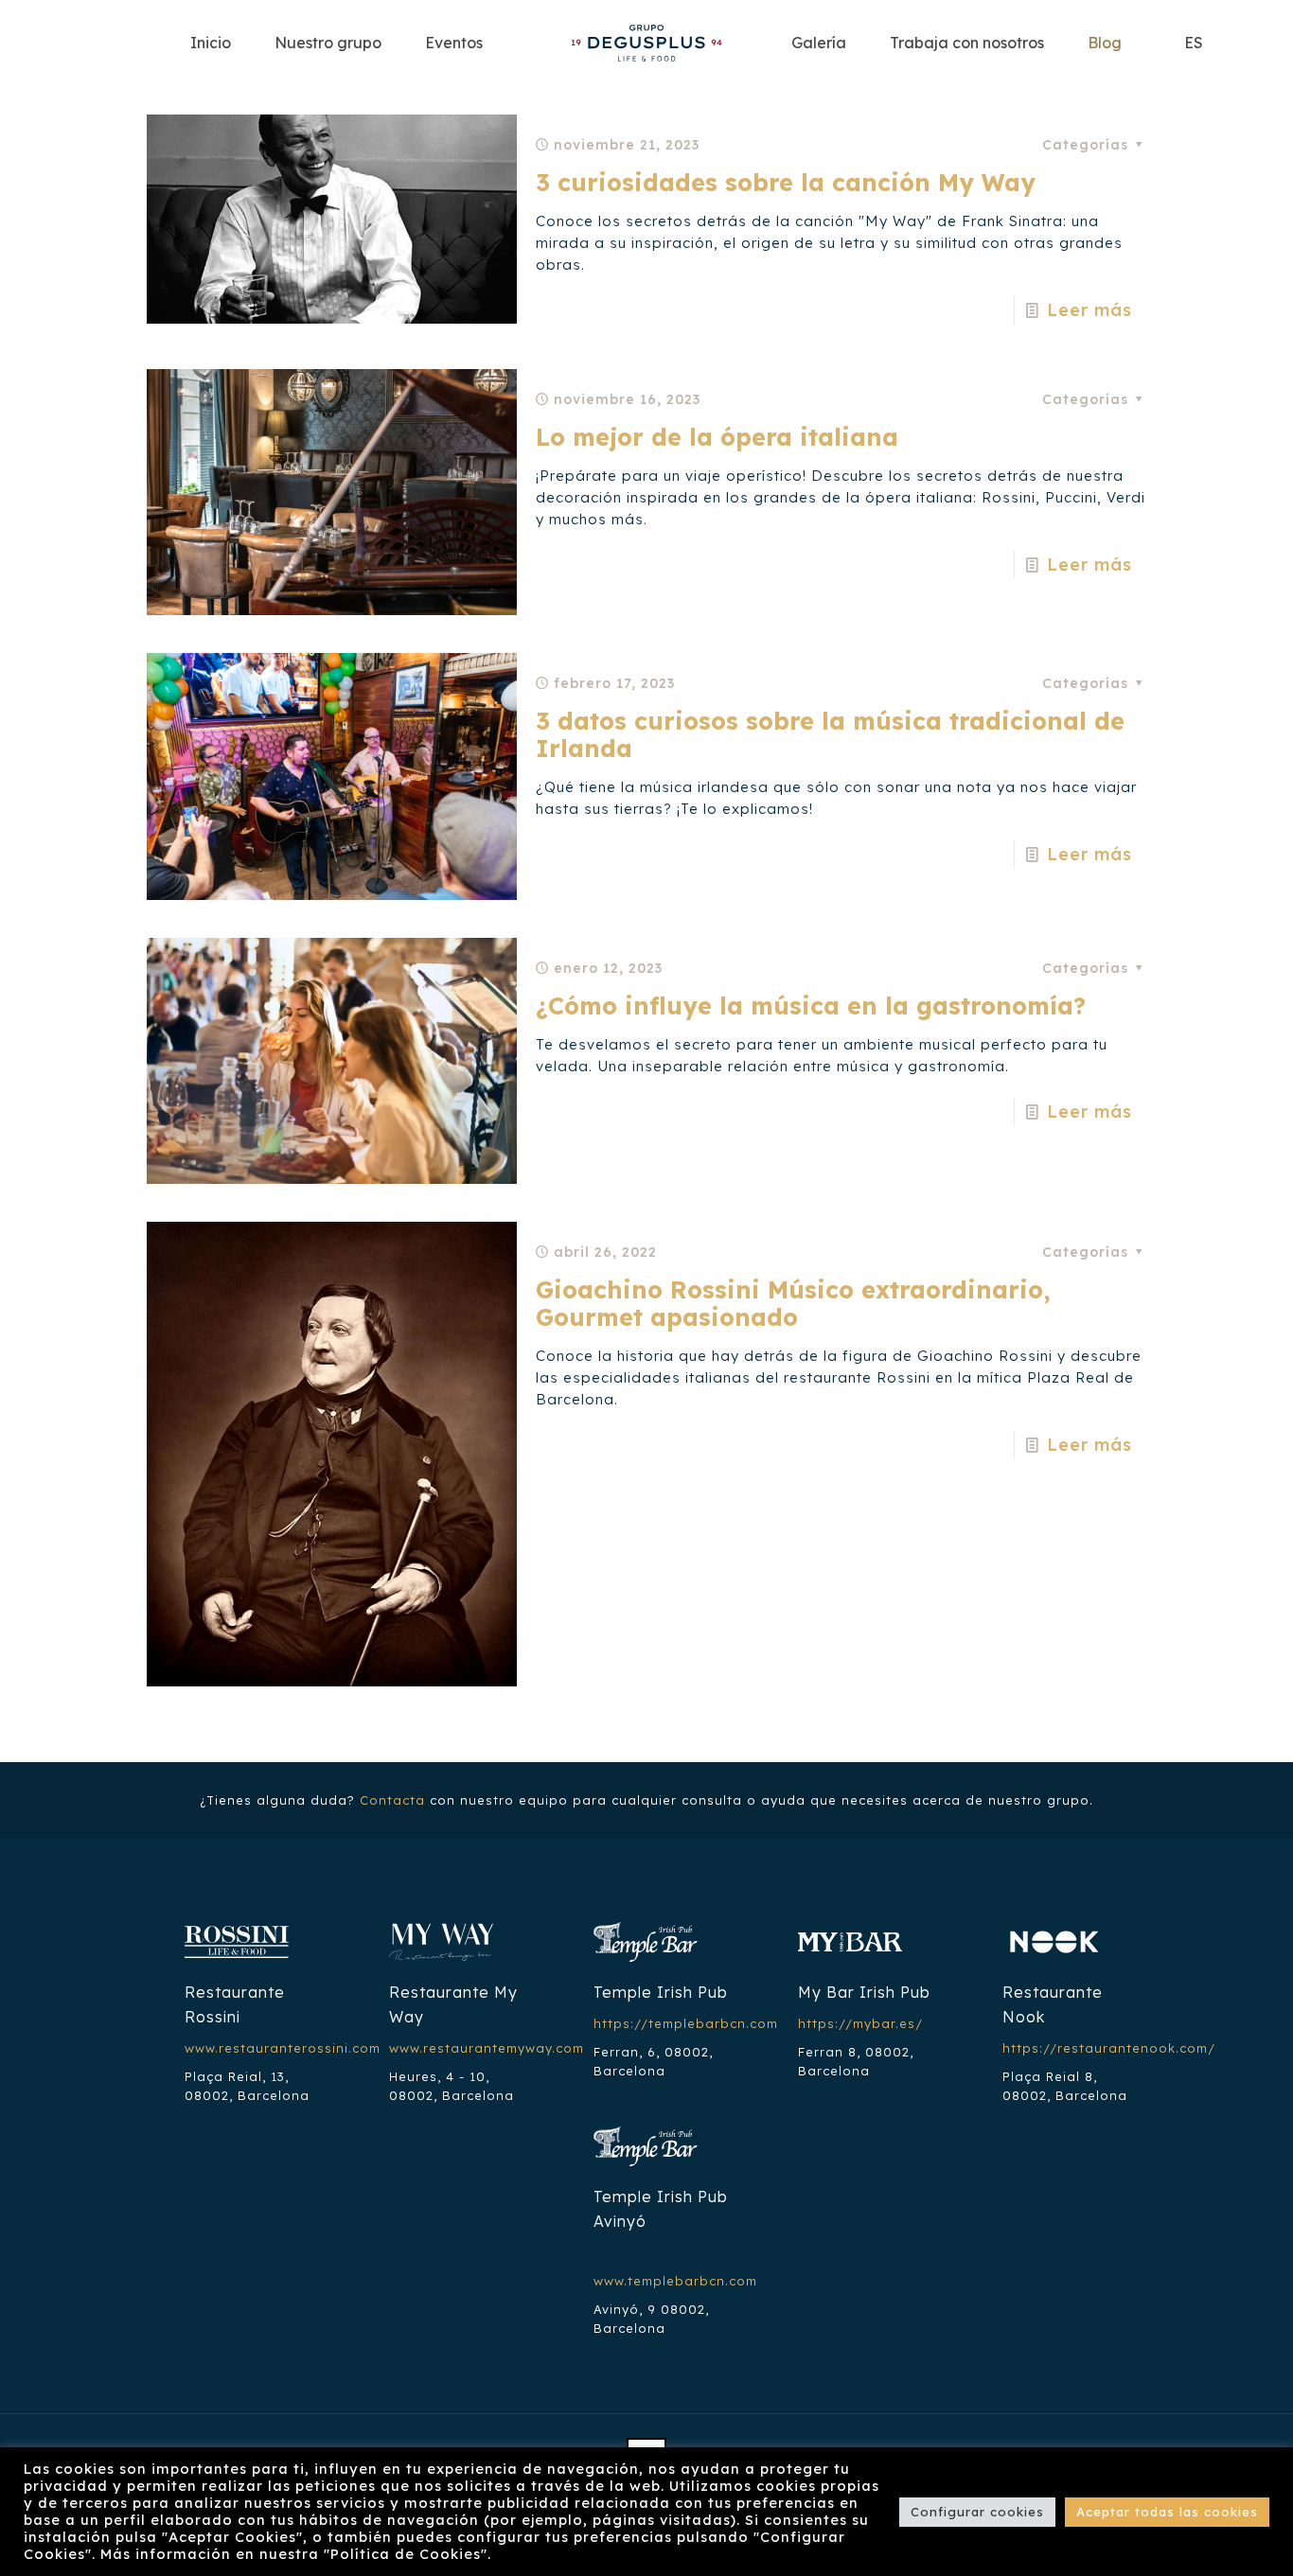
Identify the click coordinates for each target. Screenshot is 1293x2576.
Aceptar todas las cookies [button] (1167, 2512)
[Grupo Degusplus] (646, 43)
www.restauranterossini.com (283, 2048)
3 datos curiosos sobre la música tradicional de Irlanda (830, 734)
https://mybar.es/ (860, 2023)
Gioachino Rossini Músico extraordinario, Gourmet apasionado (793, 1303)
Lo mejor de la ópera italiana (717, 437)
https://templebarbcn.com (686, 2023)
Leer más (1089, 310)
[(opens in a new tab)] (332, 1061)
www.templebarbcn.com (675, 2281)
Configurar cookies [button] (977, 2512)
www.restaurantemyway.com (487, 2048)
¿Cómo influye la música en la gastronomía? (811, 1006)
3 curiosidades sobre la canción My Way (786, 182)
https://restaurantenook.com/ (1109, 2048)
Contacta (392, 1800)
